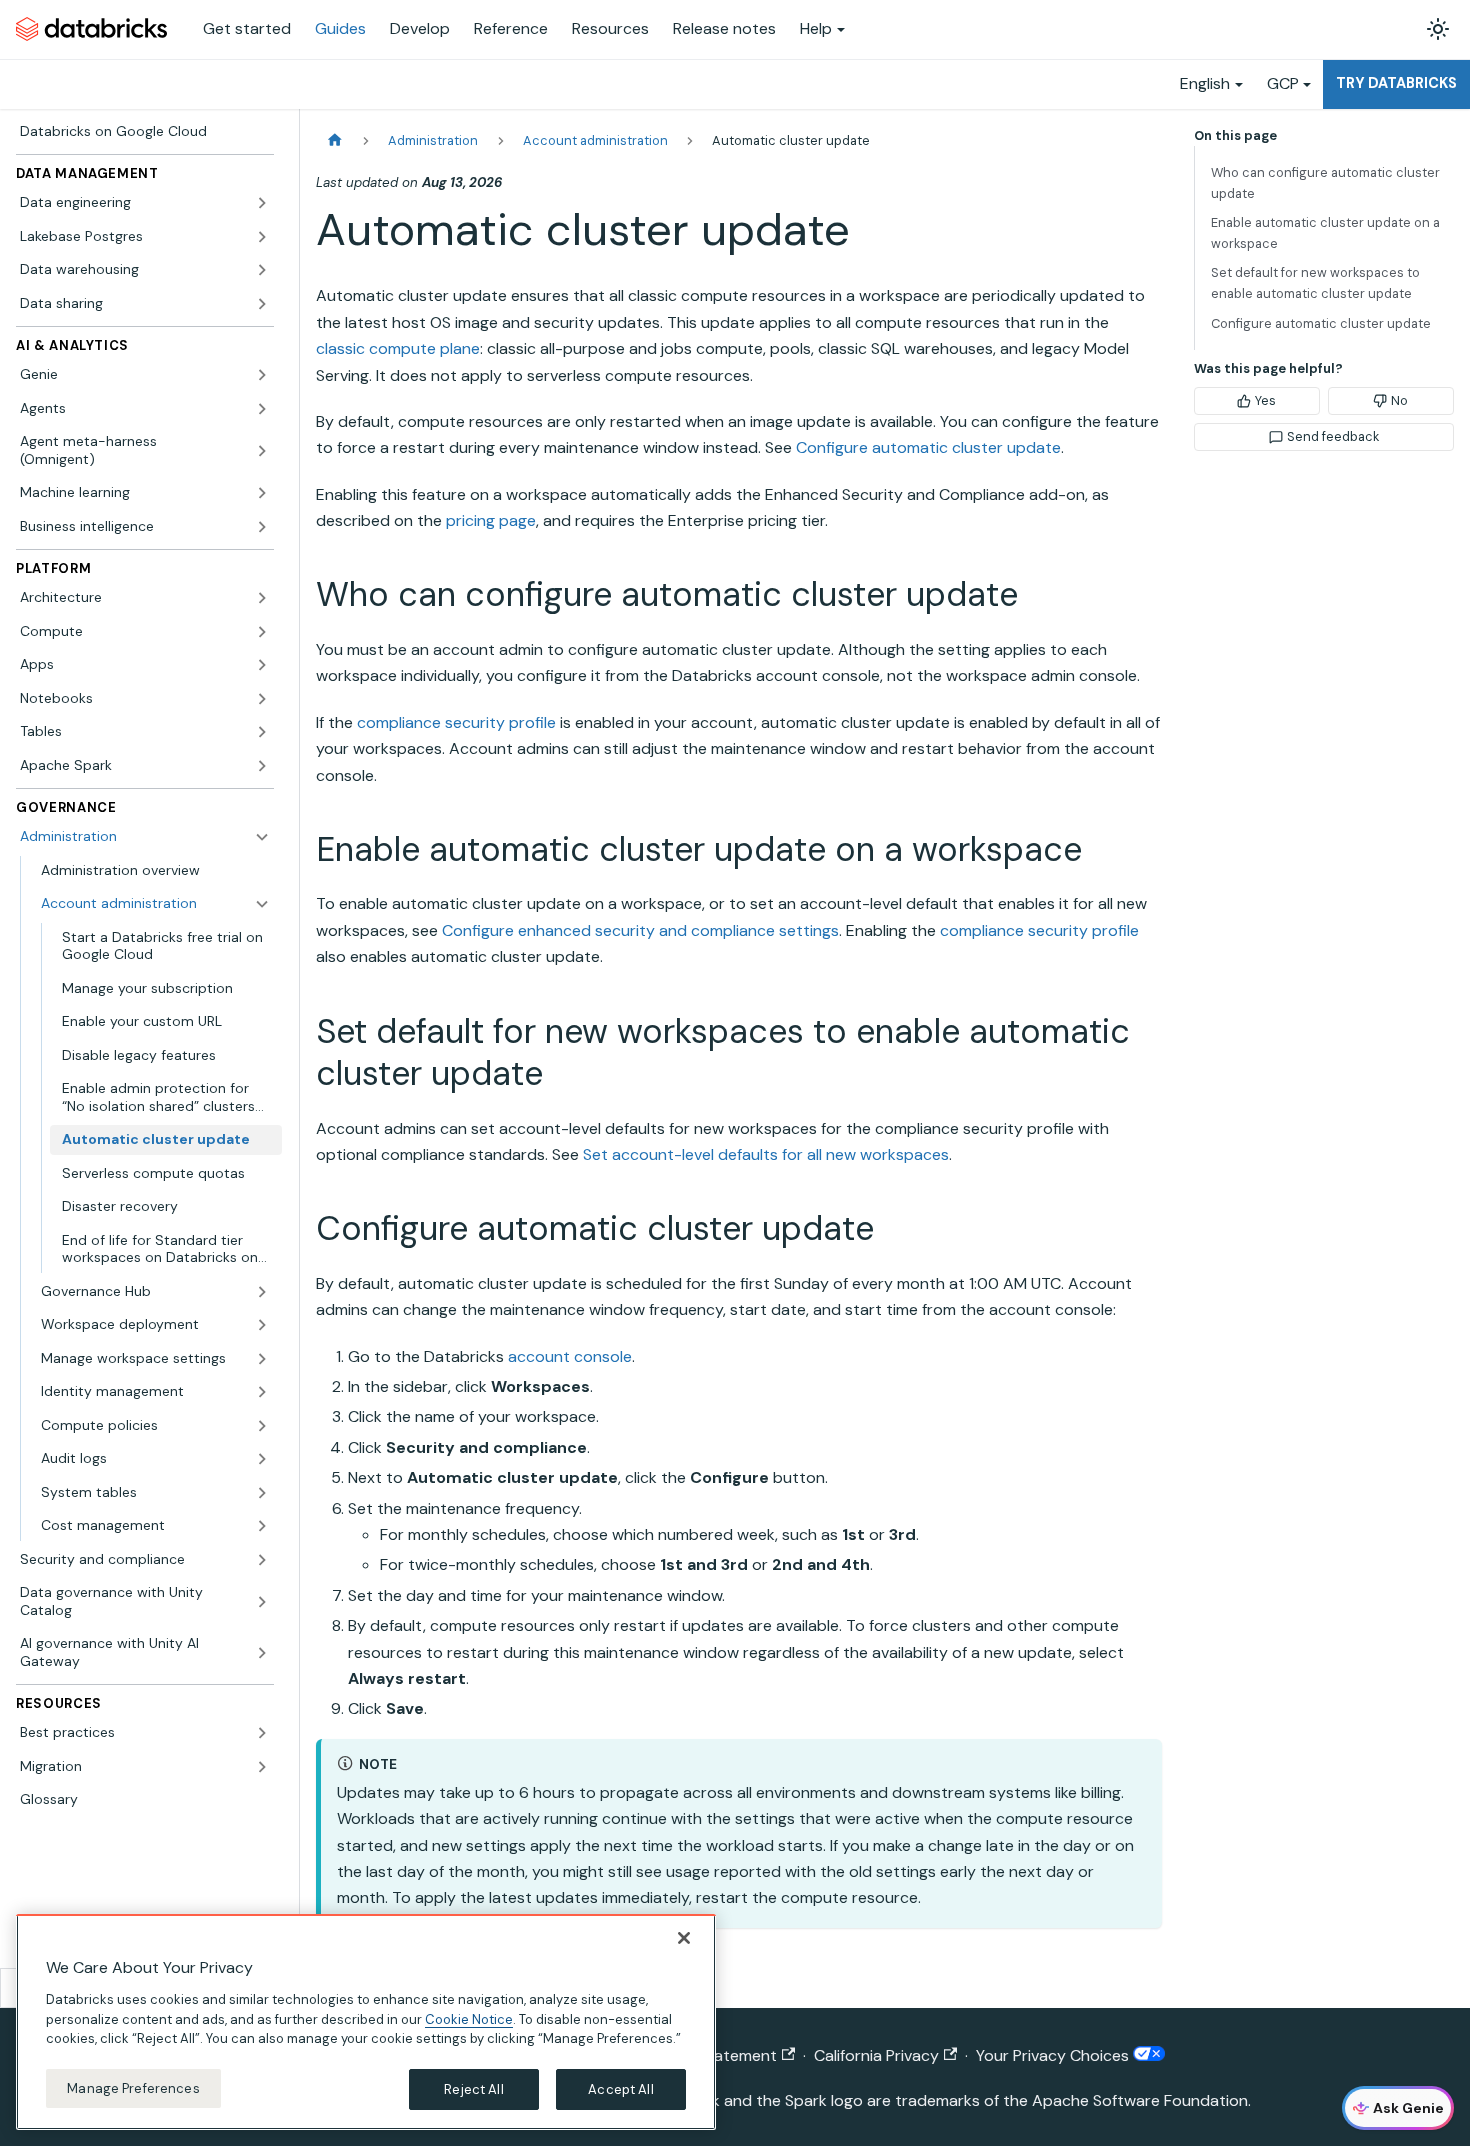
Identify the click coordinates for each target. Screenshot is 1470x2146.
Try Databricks (1396, 83)
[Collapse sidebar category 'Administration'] (262, 837)
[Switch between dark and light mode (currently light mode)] (1438, 29)
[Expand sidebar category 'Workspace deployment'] (262, 1325)
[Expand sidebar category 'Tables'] (262, 732)
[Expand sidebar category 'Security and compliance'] (262, 1560)
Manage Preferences (133, 2087)
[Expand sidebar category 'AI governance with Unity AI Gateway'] (262, 1652)
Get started (247, 28)
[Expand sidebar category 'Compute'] (262, 632)
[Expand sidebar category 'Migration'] (262, 1767)
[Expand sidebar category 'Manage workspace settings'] (262, 1359)
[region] (366, 2022)
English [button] (1205, 83)
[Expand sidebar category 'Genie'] (262, 375)
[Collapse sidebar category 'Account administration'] (262, 904)
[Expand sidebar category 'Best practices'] (262, 1733)
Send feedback (1333, 436)
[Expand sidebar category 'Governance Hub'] (262, 1292)
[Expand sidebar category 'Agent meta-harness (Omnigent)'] (262, 450)
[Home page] (335, 140)
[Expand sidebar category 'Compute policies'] (262, 1426)
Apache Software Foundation (1140, 2100)
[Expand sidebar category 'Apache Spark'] (262, 766)
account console (570, 1356)
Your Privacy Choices (1054, 2055)
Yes (1265, 400)
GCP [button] (1283, 83)
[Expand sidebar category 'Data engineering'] (262, 203)
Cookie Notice (469, 2018)
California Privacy (876, 2055)
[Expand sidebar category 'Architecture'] (262, 598)
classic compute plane (398, 348)
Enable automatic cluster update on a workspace (1325, 233)
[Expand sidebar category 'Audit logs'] (262, 1459)
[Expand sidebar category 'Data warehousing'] (262, 270)
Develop (420, 28)
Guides (340, 28)
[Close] (684, 1938)
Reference (511, 28)
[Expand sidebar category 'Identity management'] (262, 1392)
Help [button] (816, 28)
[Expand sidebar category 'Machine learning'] (262, 493)
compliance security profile (456, 722)
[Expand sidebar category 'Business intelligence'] (262, 527)
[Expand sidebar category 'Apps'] (262, 665)
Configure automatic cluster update (928, 447)
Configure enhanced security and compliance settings (640, 930)
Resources (610, 28)
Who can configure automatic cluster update (1325, 183)
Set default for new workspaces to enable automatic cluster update (1315, 283)
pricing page (491, 520)
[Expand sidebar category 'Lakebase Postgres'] (262, 237)
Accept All (620, 2088)
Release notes (724, 28)
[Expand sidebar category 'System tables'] (262, 1493)
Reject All (473, 2088)
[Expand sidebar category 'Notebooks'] (262, 699)
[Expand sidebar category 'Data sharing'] (262, 304)
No (1399, 400)
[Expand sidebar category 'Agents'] (262, 409)
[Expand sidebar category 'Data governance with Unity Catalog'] (262, 1601)
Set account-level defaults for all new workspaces (766, 1154)
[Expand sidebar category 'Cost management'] (262, 1526)
